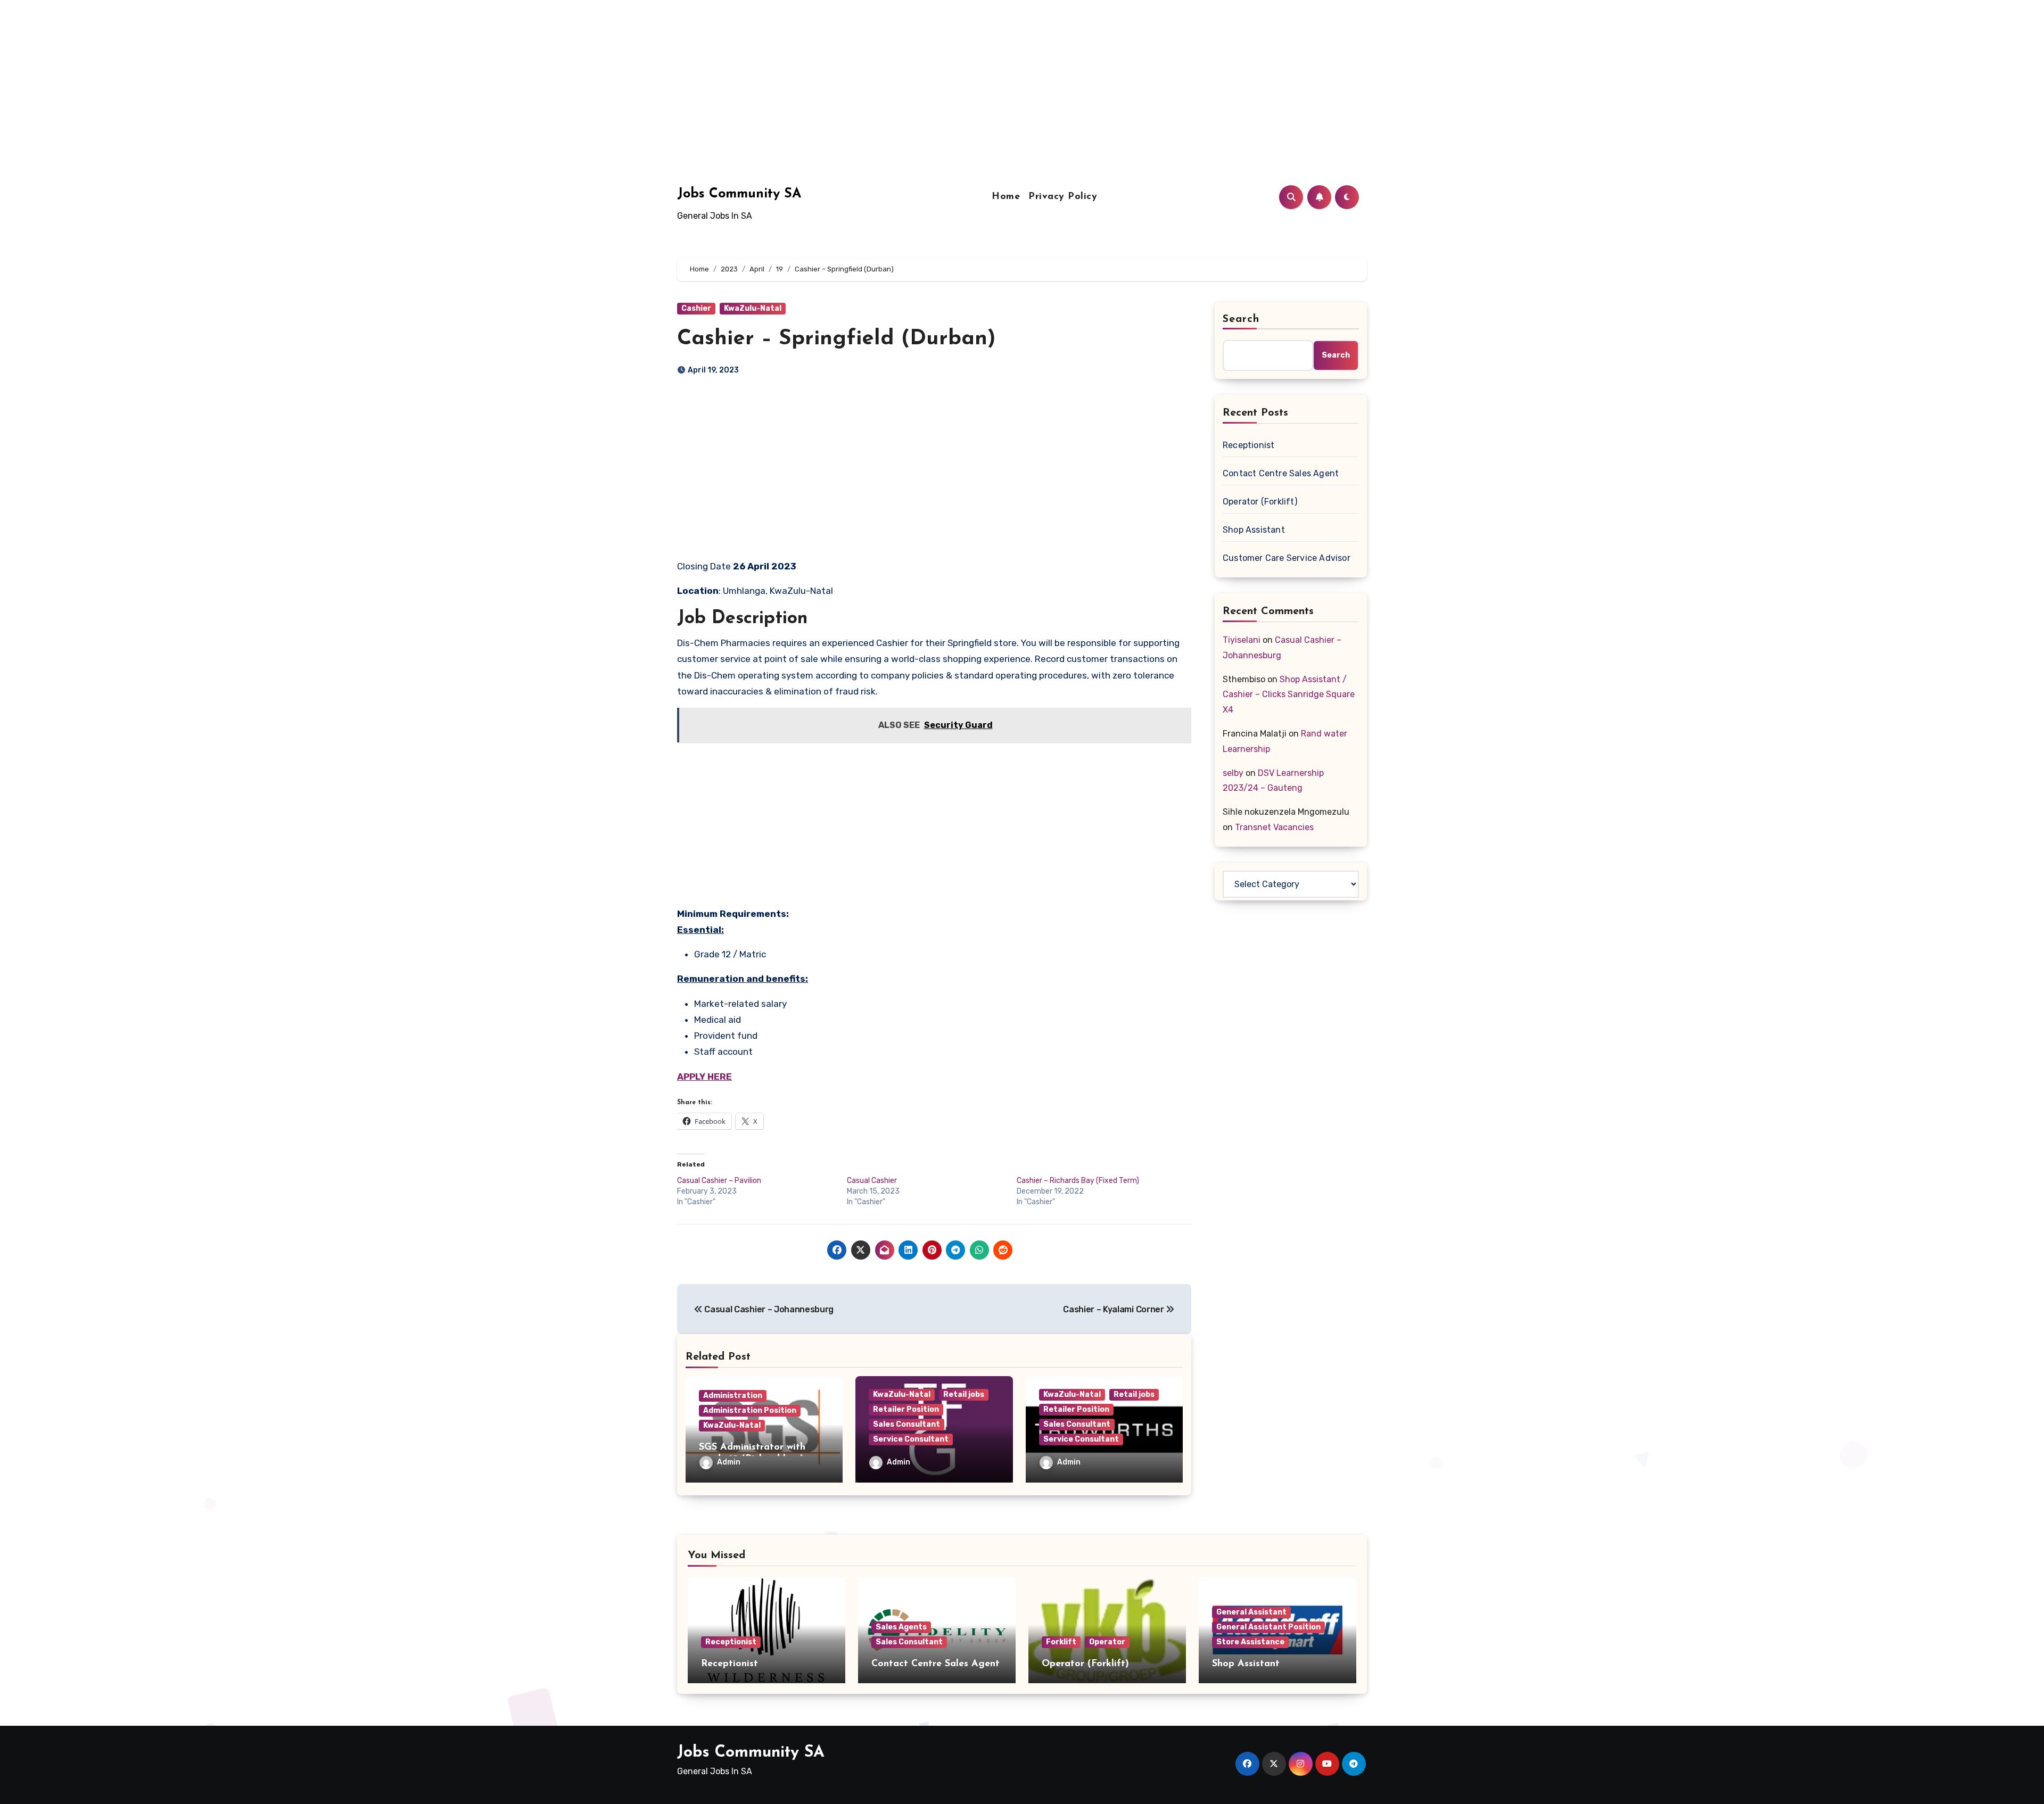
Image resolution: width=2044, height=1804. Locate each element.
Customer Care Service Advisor (1287, 558)
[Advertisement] (321, 75)
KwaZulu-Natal (753, 308)
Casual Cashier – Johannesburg (768, 1309)
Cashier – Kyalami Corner (1114, 1309)
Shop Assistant (1254, 530)
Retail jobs (964, 1395)
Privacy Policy (1063, 197)
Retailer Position (906, 1409)
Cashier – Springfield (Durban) (836, 339)
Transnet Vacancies (1274, 827)
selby (1233, 773)
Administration (733, 1396)
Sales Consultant (906, 1424)
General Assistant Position (1268, 1627)
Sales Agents (901, 1627)
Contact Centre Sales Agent (1281, 473)
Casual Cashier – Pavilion (719, 1181)
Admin (729, 1462)
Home (1006, 197)
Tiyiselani (1242, 640)
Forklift (1061, 1642)
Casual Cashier (872, 1181)
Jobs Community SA (739, 194)
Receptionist (1248, 445)
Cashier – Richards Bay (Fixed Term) (1078, 1181)
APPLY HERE (704, 1077)
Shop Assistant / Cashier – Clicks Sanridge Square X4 (1289, 695)
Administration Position (750, 1410)
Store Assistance (1250, 1642)
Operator (1107, 1642)
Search (1241, 319)
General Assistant (1251, 1612)
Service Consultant (911, 1439)
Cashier (696, 308)
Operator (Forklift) (1260, 502)
